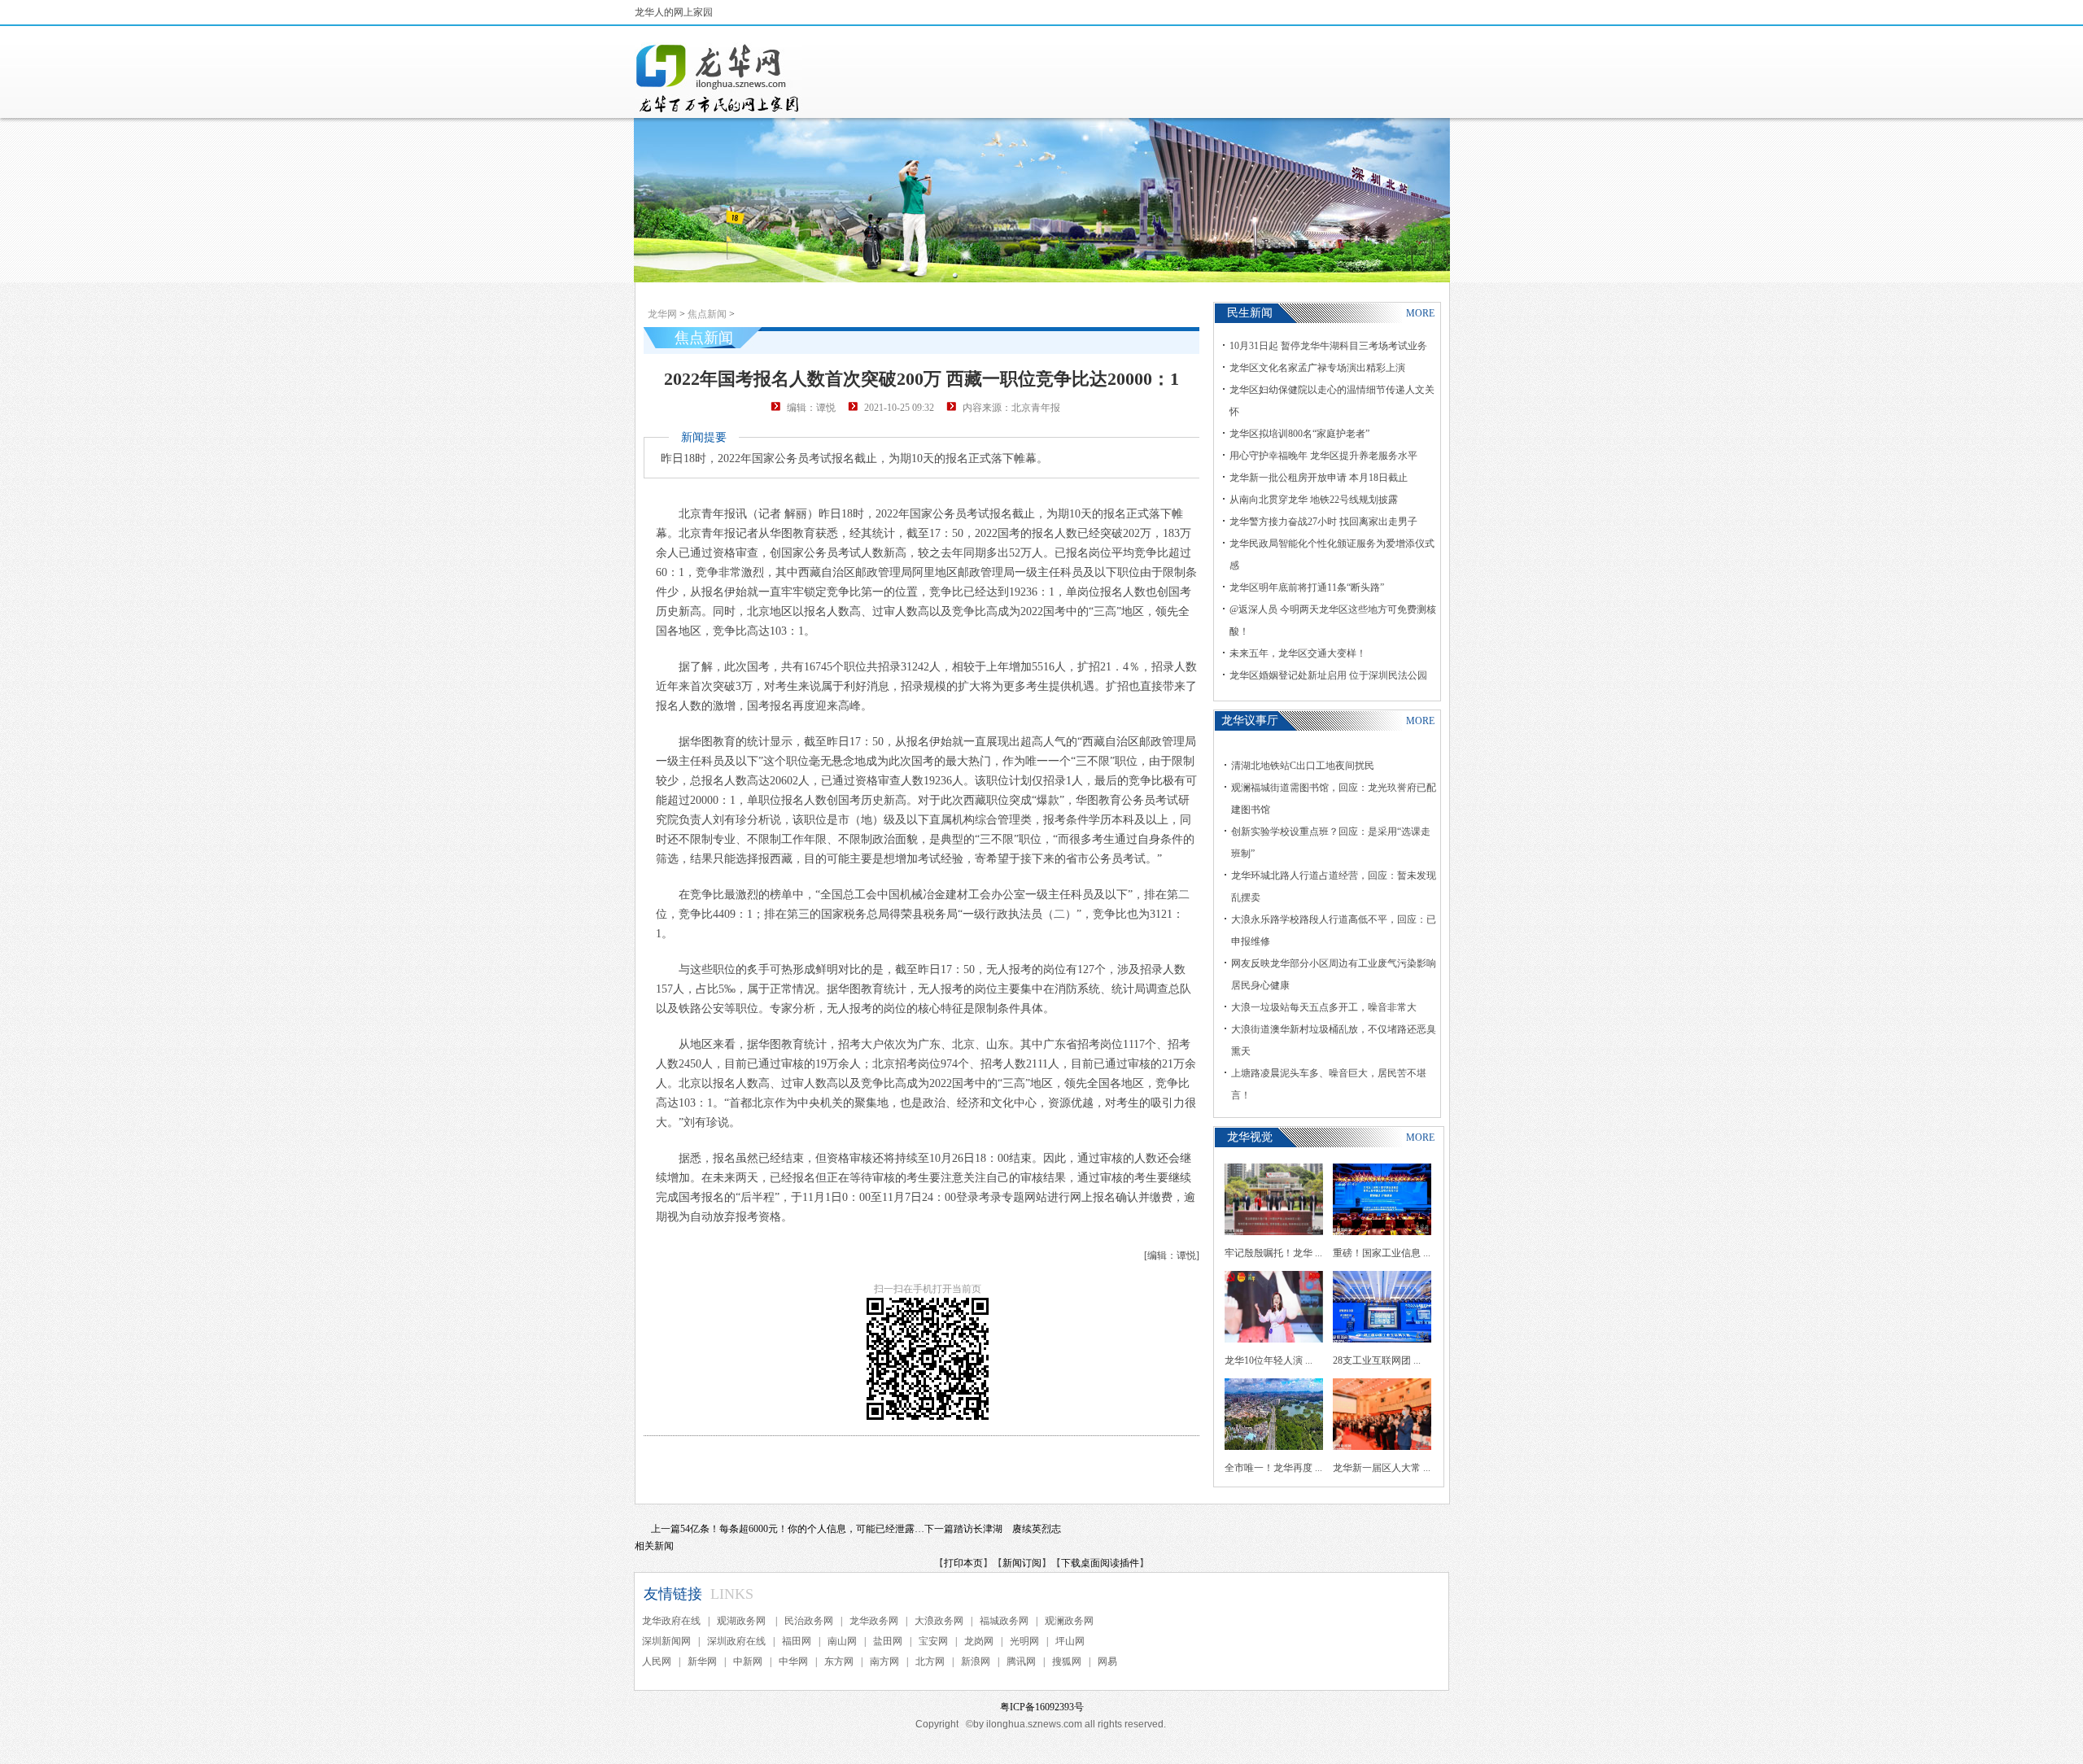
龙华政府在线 (671, 1621)
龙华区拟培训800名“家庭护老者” (1299, 434)
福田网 (797, 1641)
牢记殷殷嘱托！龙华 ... (1273, 1253)
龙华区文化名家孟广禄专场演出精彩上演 (1317, 368)
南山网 (842, 1641)
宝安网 (933, 1641)
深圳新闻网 (666, 1641)
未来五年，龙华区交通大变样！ (1298, 653)
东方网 (839, 1661)
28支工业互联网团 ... (1377, 1360)
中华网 (793, 1661)
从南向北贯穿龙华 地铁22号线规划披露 (1314, 500)
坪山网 (1070, 1641)
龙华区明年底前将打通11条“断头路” (1307, 587)
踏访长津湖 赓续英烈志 (1007, 1529)
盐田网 (888, 1641)
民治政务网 (809, 1621)
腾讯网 (1021, 1661)
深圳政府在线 (736, 1641)
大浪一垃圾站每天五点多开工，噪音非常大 (1324, 1007)
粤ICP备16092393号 (1042, 1707)
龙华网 (662, 314)
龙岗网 (979, 1641)
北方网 (930, 1661)
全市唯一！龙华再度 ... (1273, 1468)
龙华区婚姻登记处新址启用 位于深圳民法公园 (1328, 675)
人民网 (657, 1661)
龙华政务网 (874, 1621)
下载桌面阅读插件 (1100, 1563)
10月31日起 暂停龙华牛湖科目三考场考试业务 (1328, 346)
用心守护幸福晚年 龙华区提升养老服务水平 (1323, 456)
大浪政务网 (939, 1621)
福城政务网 (1004, 1621)
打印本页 (963, 1563)
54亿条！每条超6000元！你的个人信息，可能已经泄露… (802, 1529)
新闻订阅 (1022, 1563)
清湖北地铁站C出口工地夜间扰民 (1303, 766)
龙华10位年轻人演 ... (1269, 1360)
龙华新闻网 (718, 78)
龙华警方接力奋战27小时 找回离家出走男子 (1323, 522)
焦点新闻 (707, 314)
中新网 (748, 1661)
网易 (1107, 1661)
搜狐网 (1067, 1661)
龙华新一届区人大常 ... (1382, 1468)
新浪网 (976, 1661)
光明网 (1024, 1641)
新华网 (702, 1661)
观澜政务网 (1069, 1621)
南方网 (884, 1661)
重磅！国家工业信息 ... (1382, 1253)
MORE (1420, 313)
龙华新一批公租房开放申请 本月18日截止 (1319, 478)
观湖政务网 (742, 1621)
